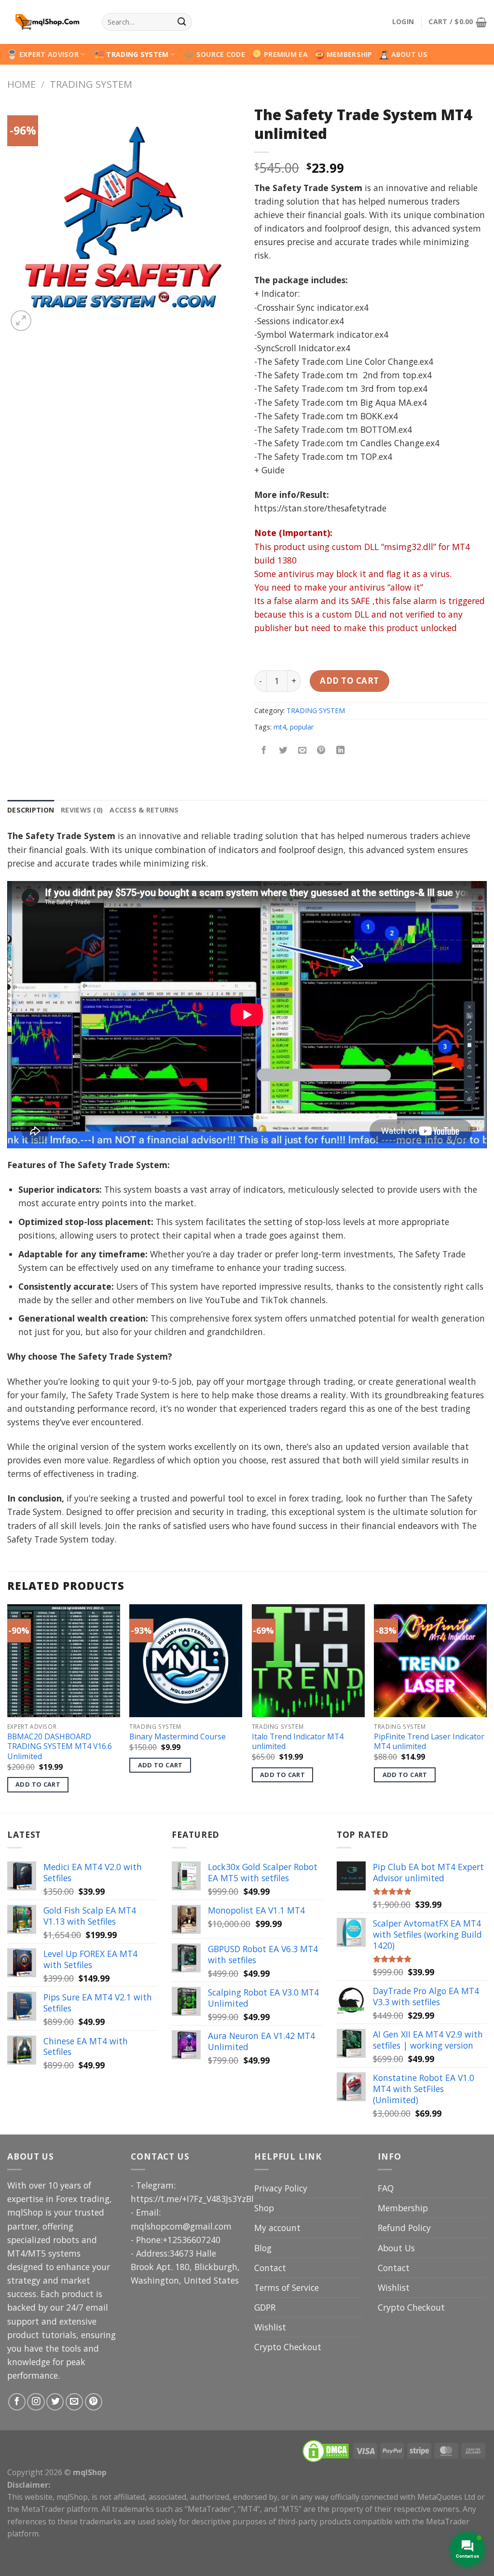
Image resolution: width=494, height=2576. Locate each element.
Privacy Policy (281, 2188)
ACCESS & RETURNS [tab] (144, 810)
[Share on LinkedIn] (341, 751)
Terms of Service (287, 2287)
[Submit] (182, 22)
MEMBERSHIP (350, 54)
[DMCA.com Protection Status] (326, 2450)
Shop (264, 2208)
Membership (403, 2208)
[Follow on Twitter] (55, 2402)
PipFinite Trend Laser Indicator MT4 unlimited (429, 1742)
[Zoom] (21, 321)
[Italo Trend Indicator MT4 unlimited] (308, 1661)
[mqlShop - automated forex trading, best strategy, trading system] (47, 22)
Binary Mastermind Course (178, 1737)
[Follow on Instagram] (36, 2402)
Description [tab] (31, 810)
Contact (270, 2268)
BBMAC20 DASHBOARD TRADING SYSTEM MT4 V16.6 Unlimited (60, 1747)
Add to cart (350, 681)
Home (21, 84)
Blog (263, 2248)
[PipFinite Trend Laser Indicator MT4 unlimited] (430, 1661)
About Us (396, 2248)
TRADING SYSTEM (137, 54)
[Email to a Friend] (302, 751)
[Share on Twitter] (283, 751)
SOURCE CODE (221, 54)
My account (277, 2228)
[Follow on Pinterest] (94, 2402)
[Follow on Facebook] (17, 2402)
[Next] (486, 1708)
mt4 (280, 727)
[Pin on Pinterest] (321, 751)
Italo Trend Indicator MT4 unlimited (298, 1742)
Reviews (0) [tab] (82, 810)
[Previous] (8, 1708)
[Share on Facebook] (264, 751)
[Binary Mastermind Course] (186, 1661)
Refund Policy (404, 2228)
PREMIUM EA (286, 54)
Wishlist (270, 2327)
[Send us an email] (74, 2402)
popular (302, 727)
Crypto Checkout (288, 2347)
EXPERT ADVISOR (49, 54)
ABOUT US (409, 54)
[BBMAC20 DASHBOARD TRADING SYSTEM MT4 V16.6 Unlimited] (64, 1661)
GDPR (265, 2307)
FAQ (386, 2188)
